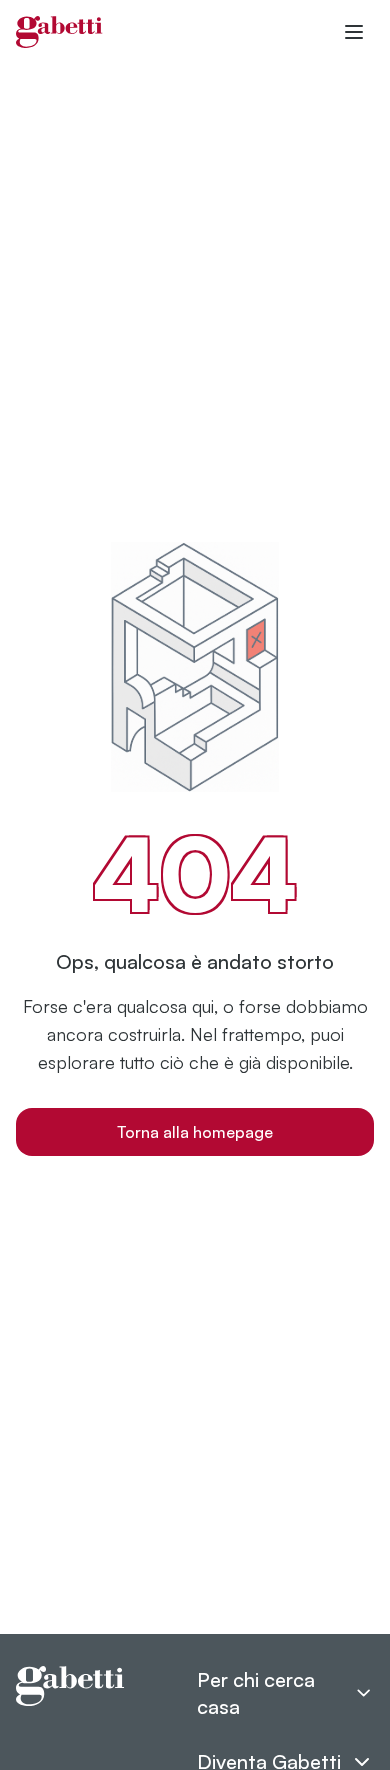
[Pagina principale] (59, 32)
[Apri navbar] (354, 32)
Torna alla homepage (195, 1132)
